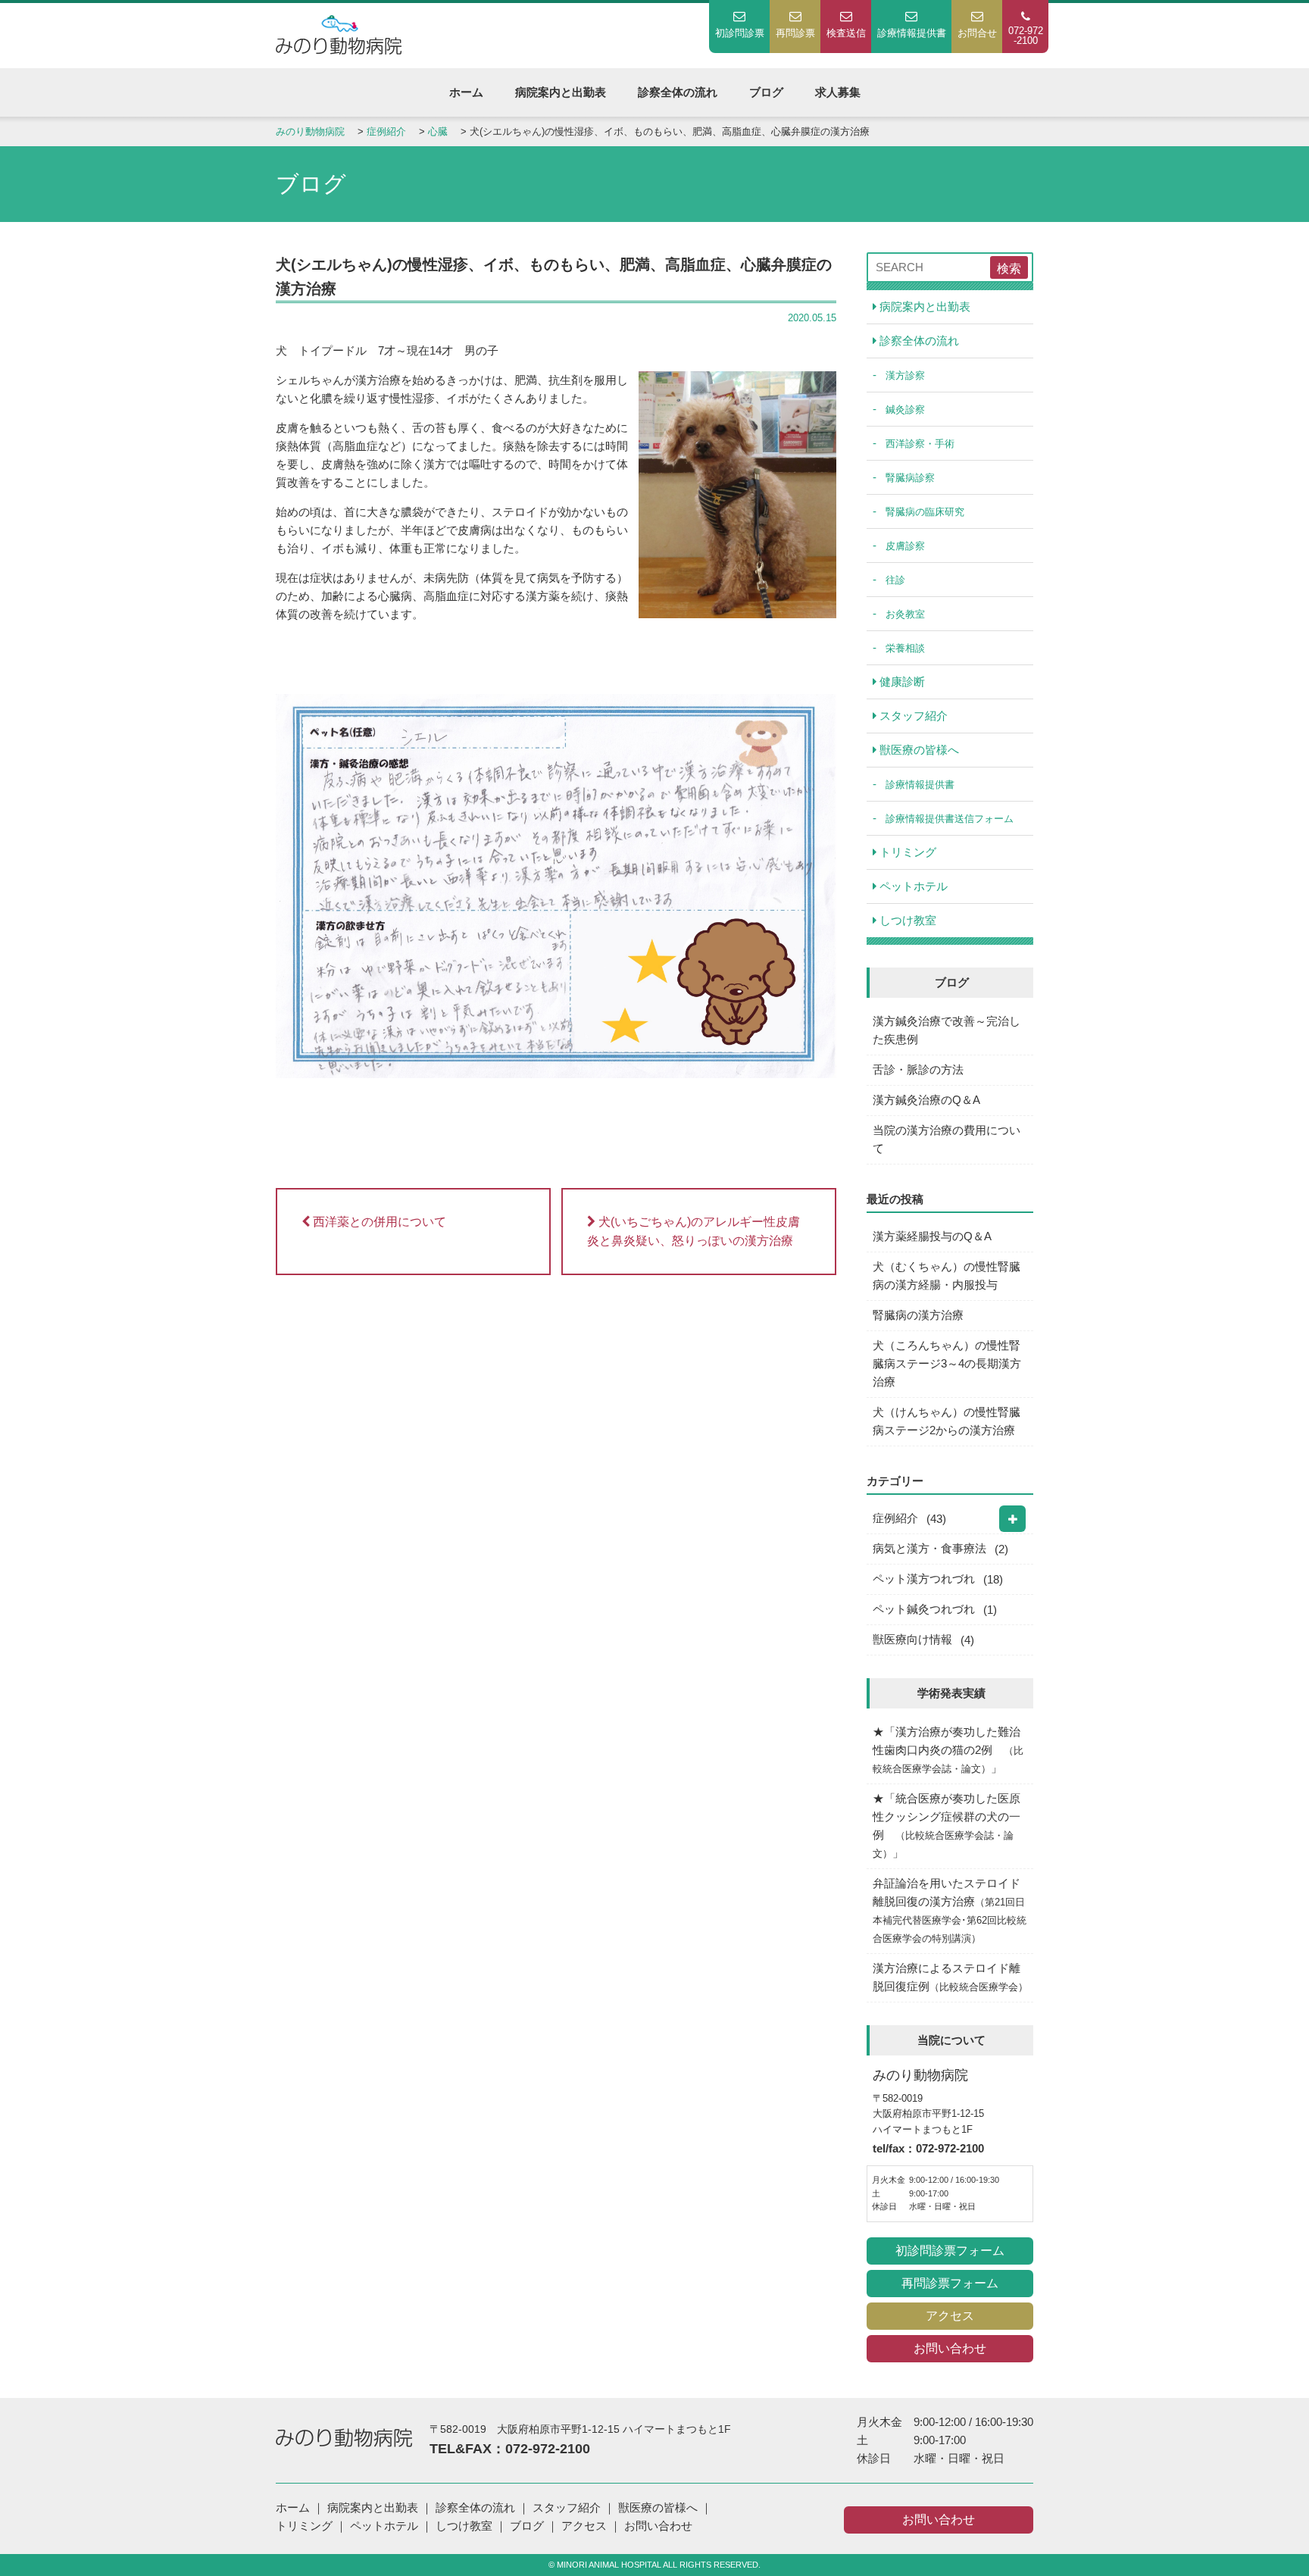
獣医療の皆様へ (918, 750)
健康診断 (901, 682)
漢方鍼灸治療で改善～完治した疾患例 (947, 1030)
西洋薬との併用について (378, 1222)
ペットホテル (912, 886)
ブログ (766, 92)
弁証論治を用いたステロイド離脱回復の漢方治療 (950, 1910)
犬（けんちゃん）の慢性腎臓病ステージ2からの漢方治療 (947, 1421)
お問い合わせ (950, 2348)
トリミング (906, 852)
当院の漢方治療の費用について (947, 1139)
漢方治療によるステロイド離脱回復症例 (950, 1977)
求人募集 (838, 92)
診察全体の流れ (678, 92)
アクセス (950, 2316)
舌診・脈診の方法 (918, 1069)
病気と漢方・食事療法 (929, 1548)
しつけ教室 (906, 920)
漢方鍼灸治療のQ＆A (926, 1100)
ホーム (466, 92)
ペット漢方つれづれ (924, 1579)
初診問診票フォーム (950, 2251)
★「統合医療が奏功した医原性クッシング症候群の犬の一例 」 (947, 1826)
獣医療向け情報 (912, 1639)
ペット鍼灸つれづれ (924, 1609)
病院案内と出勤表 (561, 92)
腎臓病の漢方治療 (918, 1315)
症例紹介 (895, 1518)
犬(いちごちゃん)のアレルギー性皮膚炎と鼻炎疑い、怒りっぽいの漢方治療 (694, 1232)
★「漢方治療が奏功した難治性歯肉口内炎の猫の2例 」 (948, 1750)
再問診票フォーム (950, 2283)
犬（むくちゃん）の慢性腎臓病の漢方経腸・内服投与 (947, 1275)
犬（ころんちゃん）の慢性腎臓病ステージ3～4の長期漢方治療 (947, 1363)
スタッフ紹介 (912, 716)
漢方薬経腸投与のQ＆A (932, 1236)
